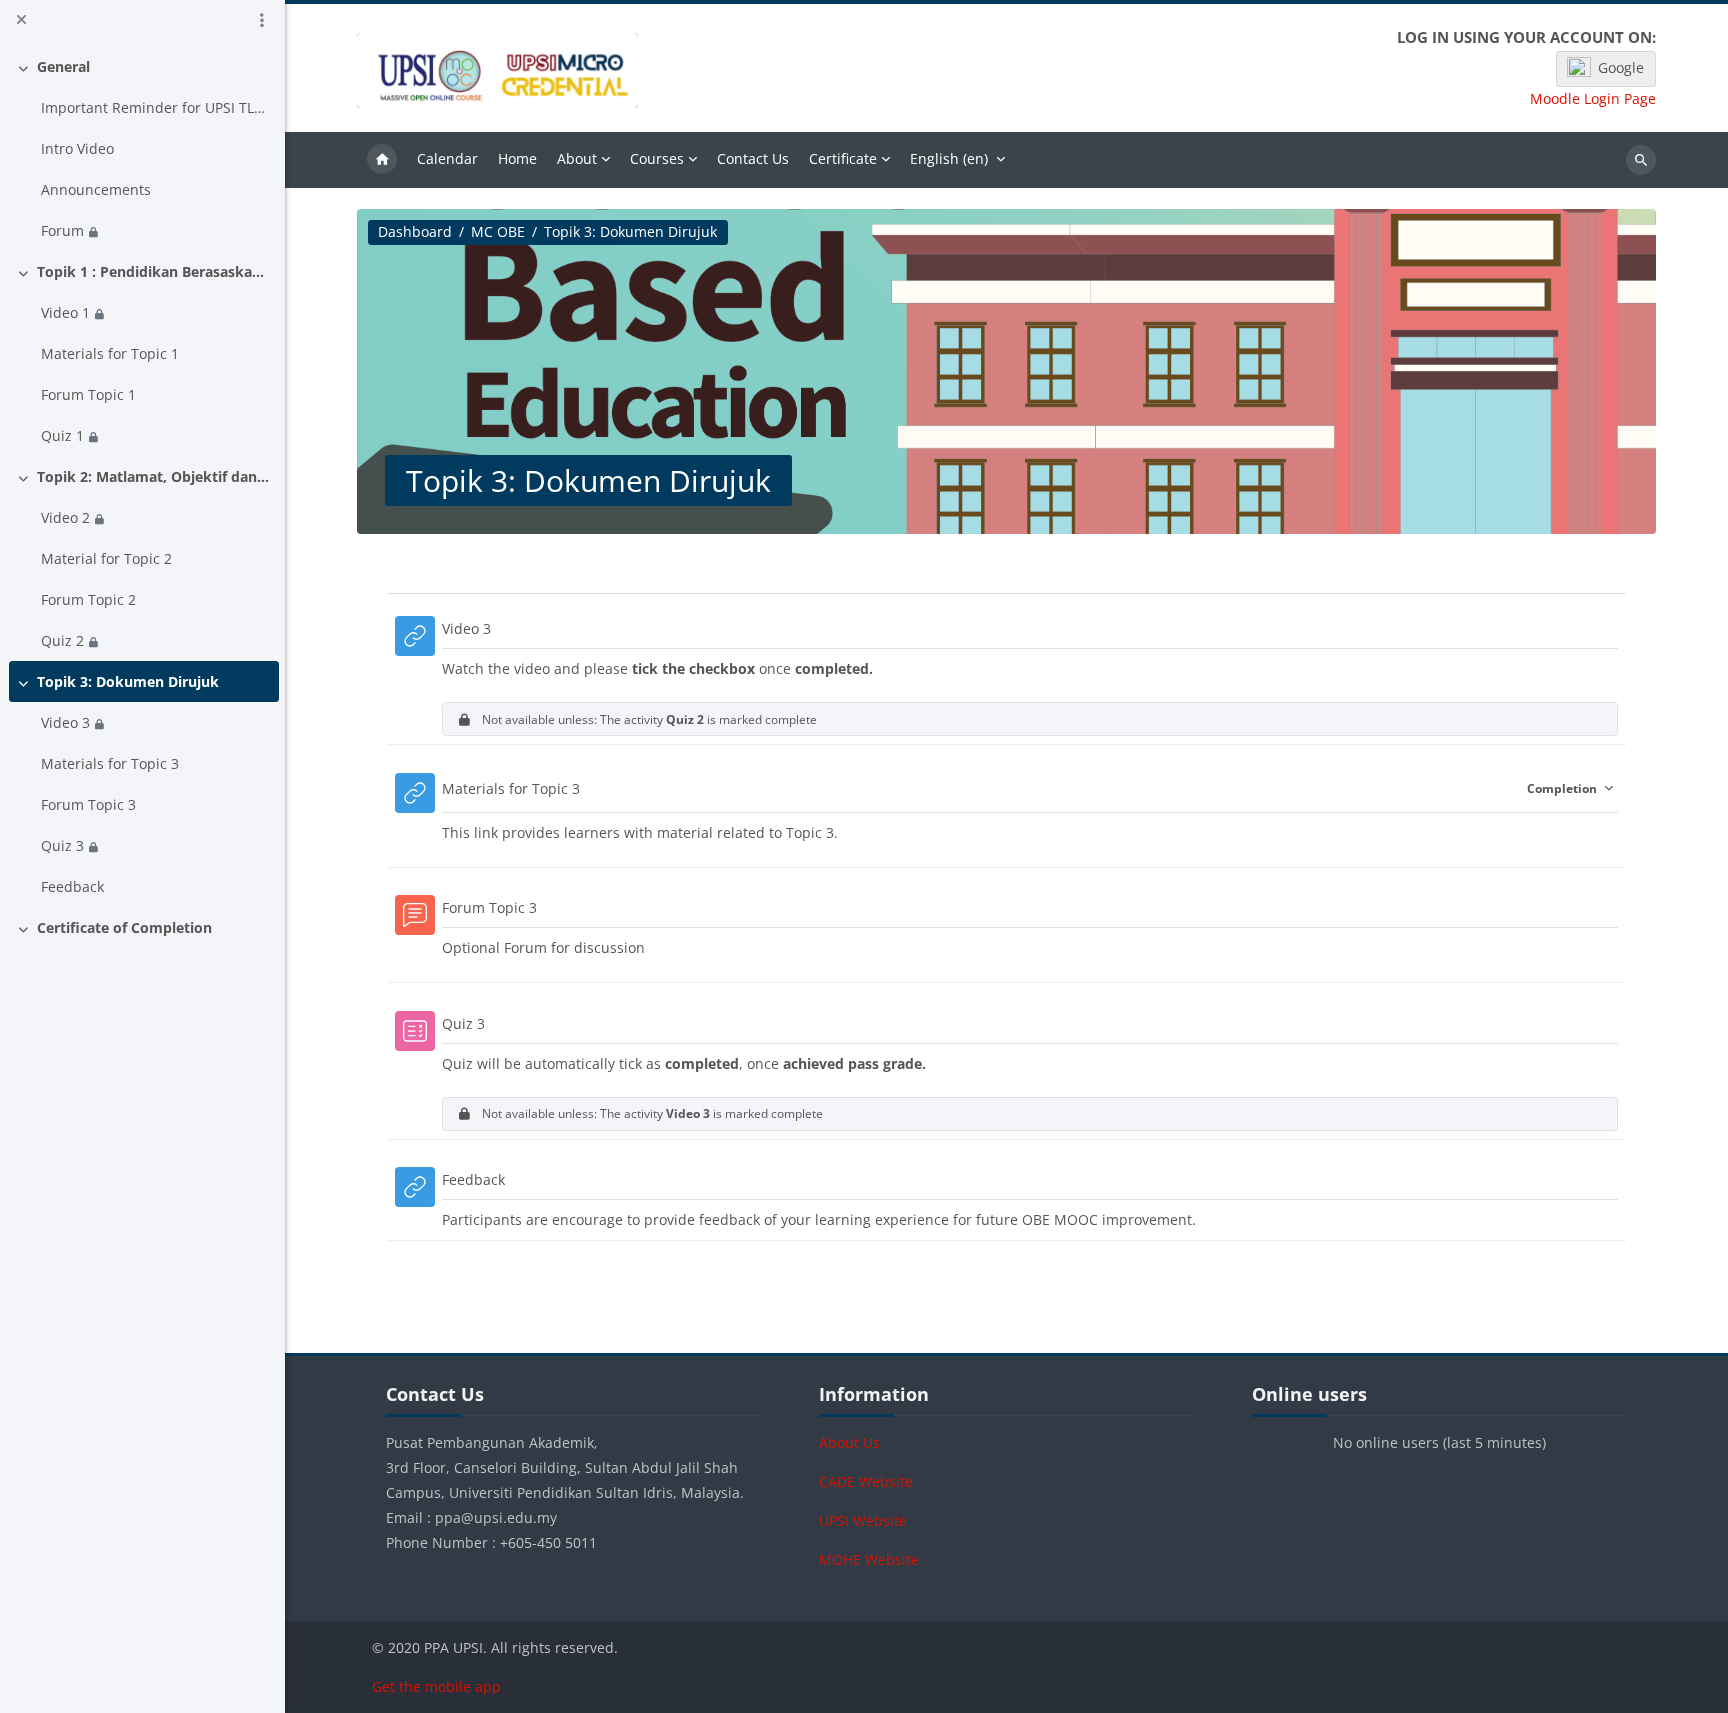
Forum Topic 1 (88, 394)
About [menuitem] (577, 158)
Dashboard (415, 232)
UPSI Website (863, 1520)
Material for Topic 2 (106, 558)
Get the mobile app (436, 1686)
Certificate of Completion (124, 927)
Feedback (72, 886)
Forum (62, 230)
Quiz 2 (62, 640)
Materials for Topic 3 (110, 763)
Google (1621, 67)
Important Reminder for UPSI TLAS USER (156, 107)
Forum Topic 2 (88, 599)
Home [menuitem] (382, 160)
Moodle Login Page (1593, 99)
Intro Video (77, 148)
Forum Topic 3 (88, 804)
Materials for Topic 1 (110, 353)
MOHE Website (869, 1559)
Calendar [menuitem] (447, 158)
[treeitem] (143, 148)
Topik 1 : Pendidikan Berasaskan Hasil (154, 271)
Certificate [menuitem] (843, 158)
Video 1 (65, 312)
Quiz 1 (62, 435)
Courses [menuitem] (657, 158)
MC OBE (498, 232)
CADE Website (866, 1481)
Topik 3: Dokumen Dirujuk (128, 681)
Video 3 (65, 722)
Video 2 (65, 517)
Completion (1563, 788)
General (63, 66)
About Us (849, 1442)
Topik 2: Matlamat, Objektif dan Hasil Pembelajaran (154, 476)
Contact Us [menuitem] (753, 158)
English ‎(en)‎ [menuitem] (949, 158)
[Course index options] (262, 20)
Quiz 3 (62, 845)
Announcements (96, 189)
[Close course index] (21, 20)
